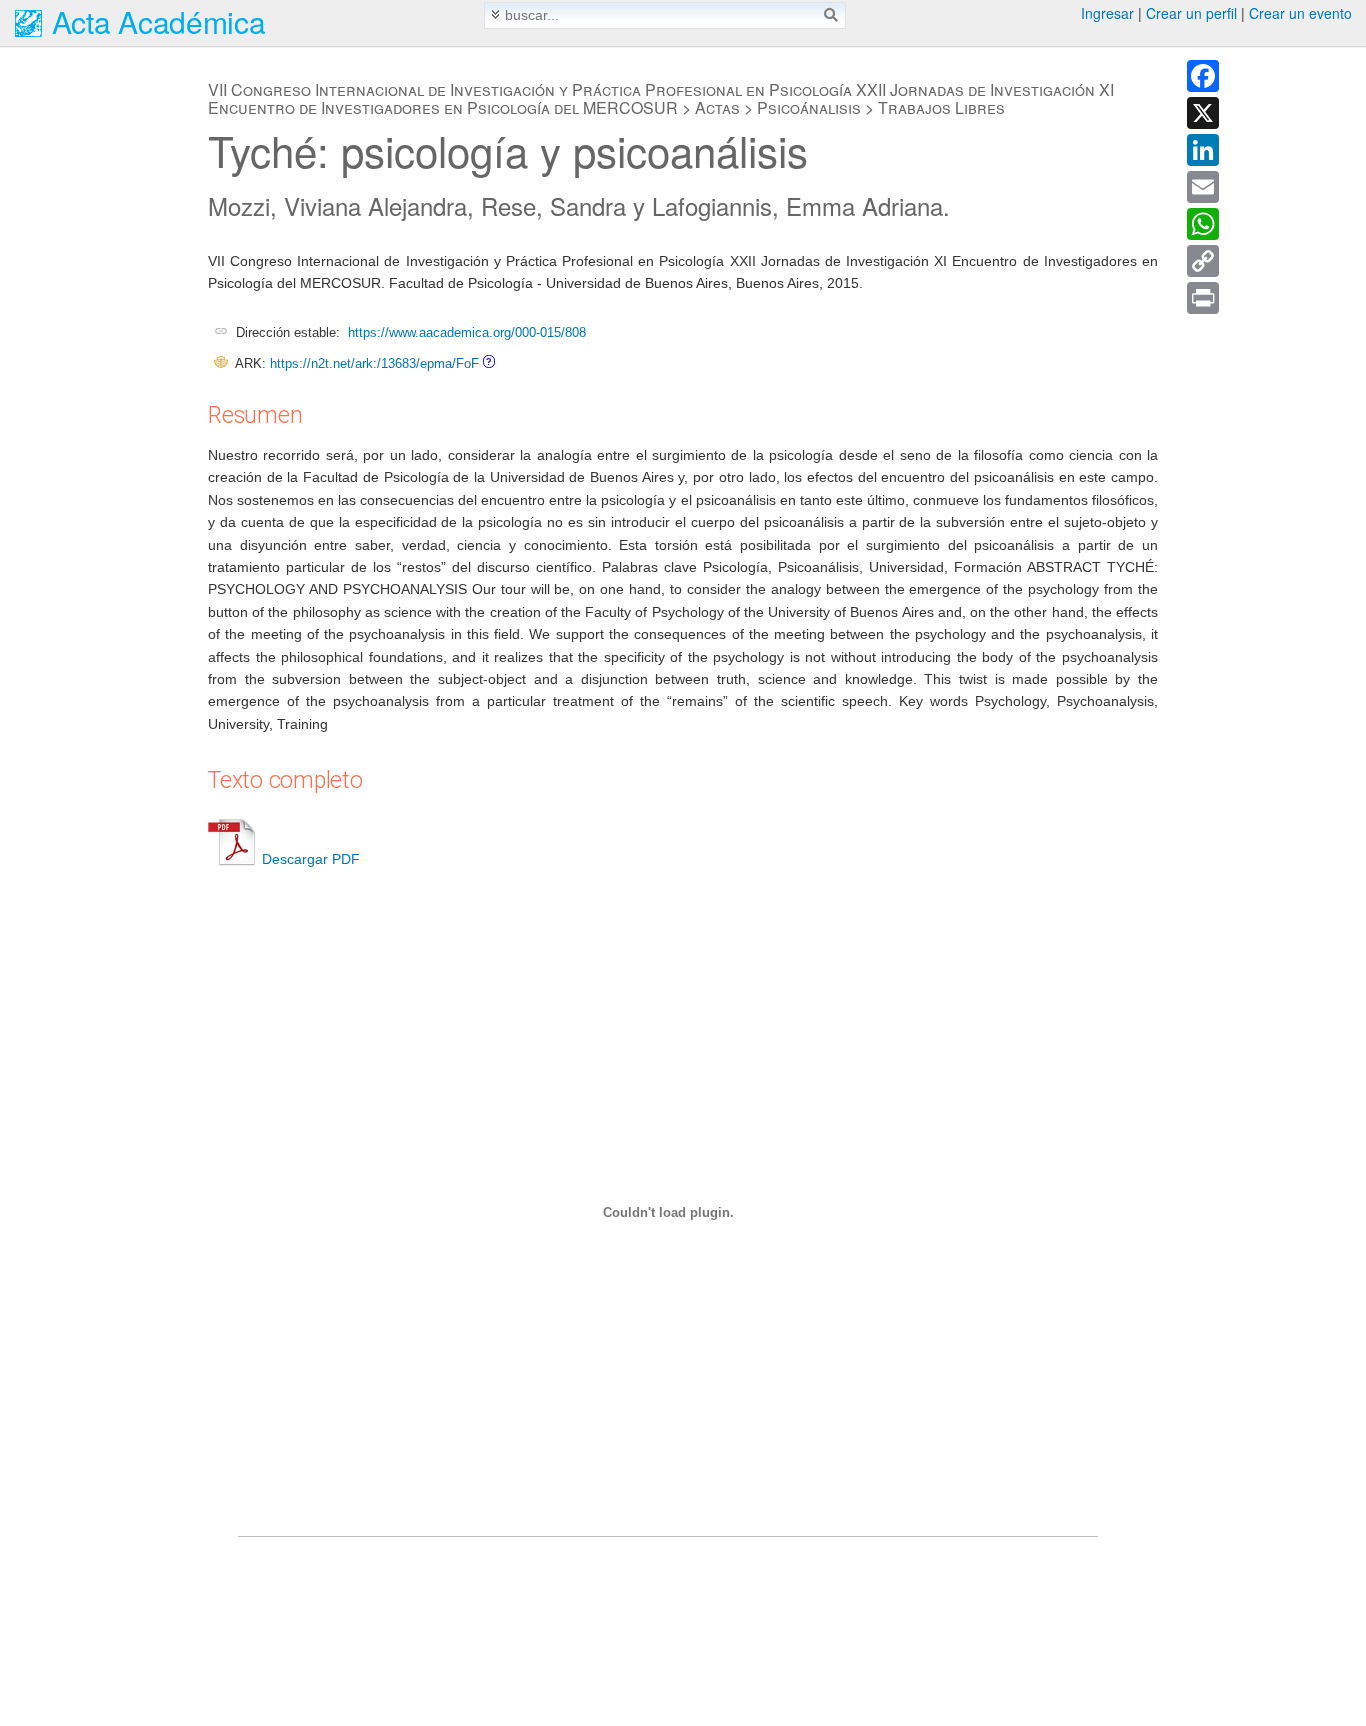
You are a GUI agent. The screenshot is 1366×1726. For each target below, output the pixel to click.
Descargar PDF (311, 859)
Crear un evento (1300, 13)
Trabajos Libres (941, 107)
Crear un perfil (1191, 13)
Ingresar (1107, 13)
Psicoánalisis (809, 107)
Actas (717, 107)
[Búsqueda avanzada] (495, 14)
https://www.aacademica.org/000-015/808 (467, 332)
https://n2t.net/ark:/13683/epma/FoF (374, 363)
